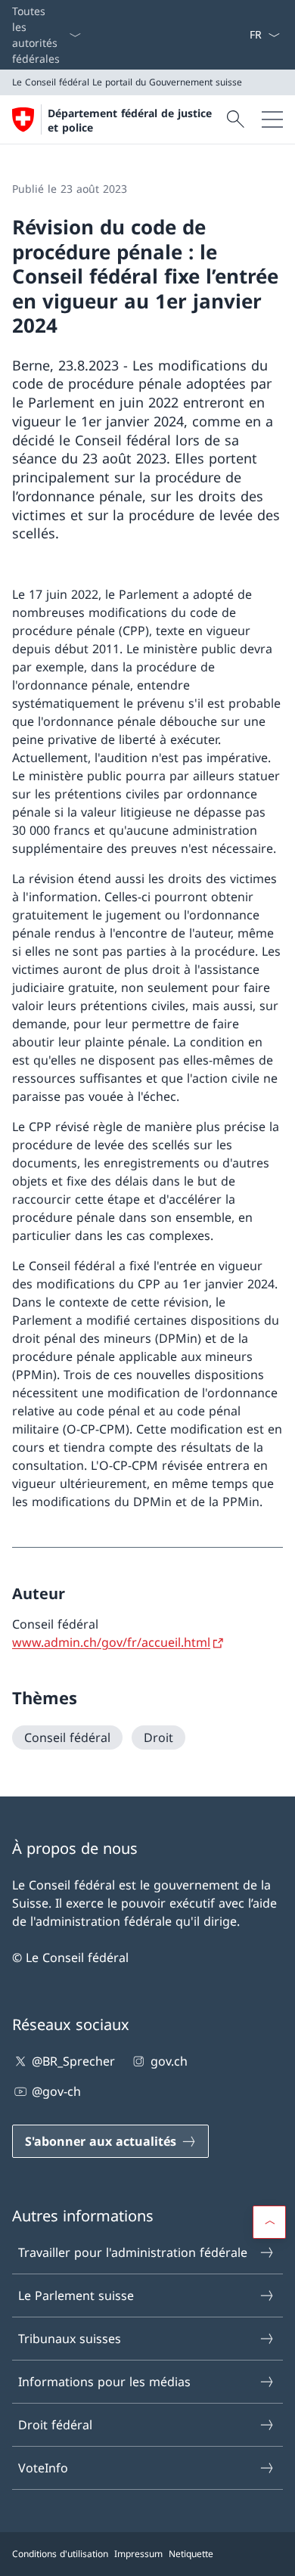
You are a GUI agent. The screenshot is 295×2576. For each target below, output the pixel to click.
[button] (269, 2222)
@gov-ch (56, 2091)
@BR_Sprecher (73, 2061)
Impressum (138, 2554)
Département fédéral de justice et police (130, 120)
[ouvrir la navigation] (272, 119)
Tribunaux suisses (70, 2339)
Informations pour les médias (104, 2382)
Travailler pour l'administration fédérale (133, 2252)
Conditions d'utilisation (60, 2554)
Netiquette (191, 2554)
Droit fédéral (55, 2425)
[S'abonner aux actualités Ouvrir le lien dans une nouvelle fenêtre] (243, 35)
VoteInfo (43, 2468)
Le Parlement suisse (76, 2295)
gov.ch (169, 2061)
